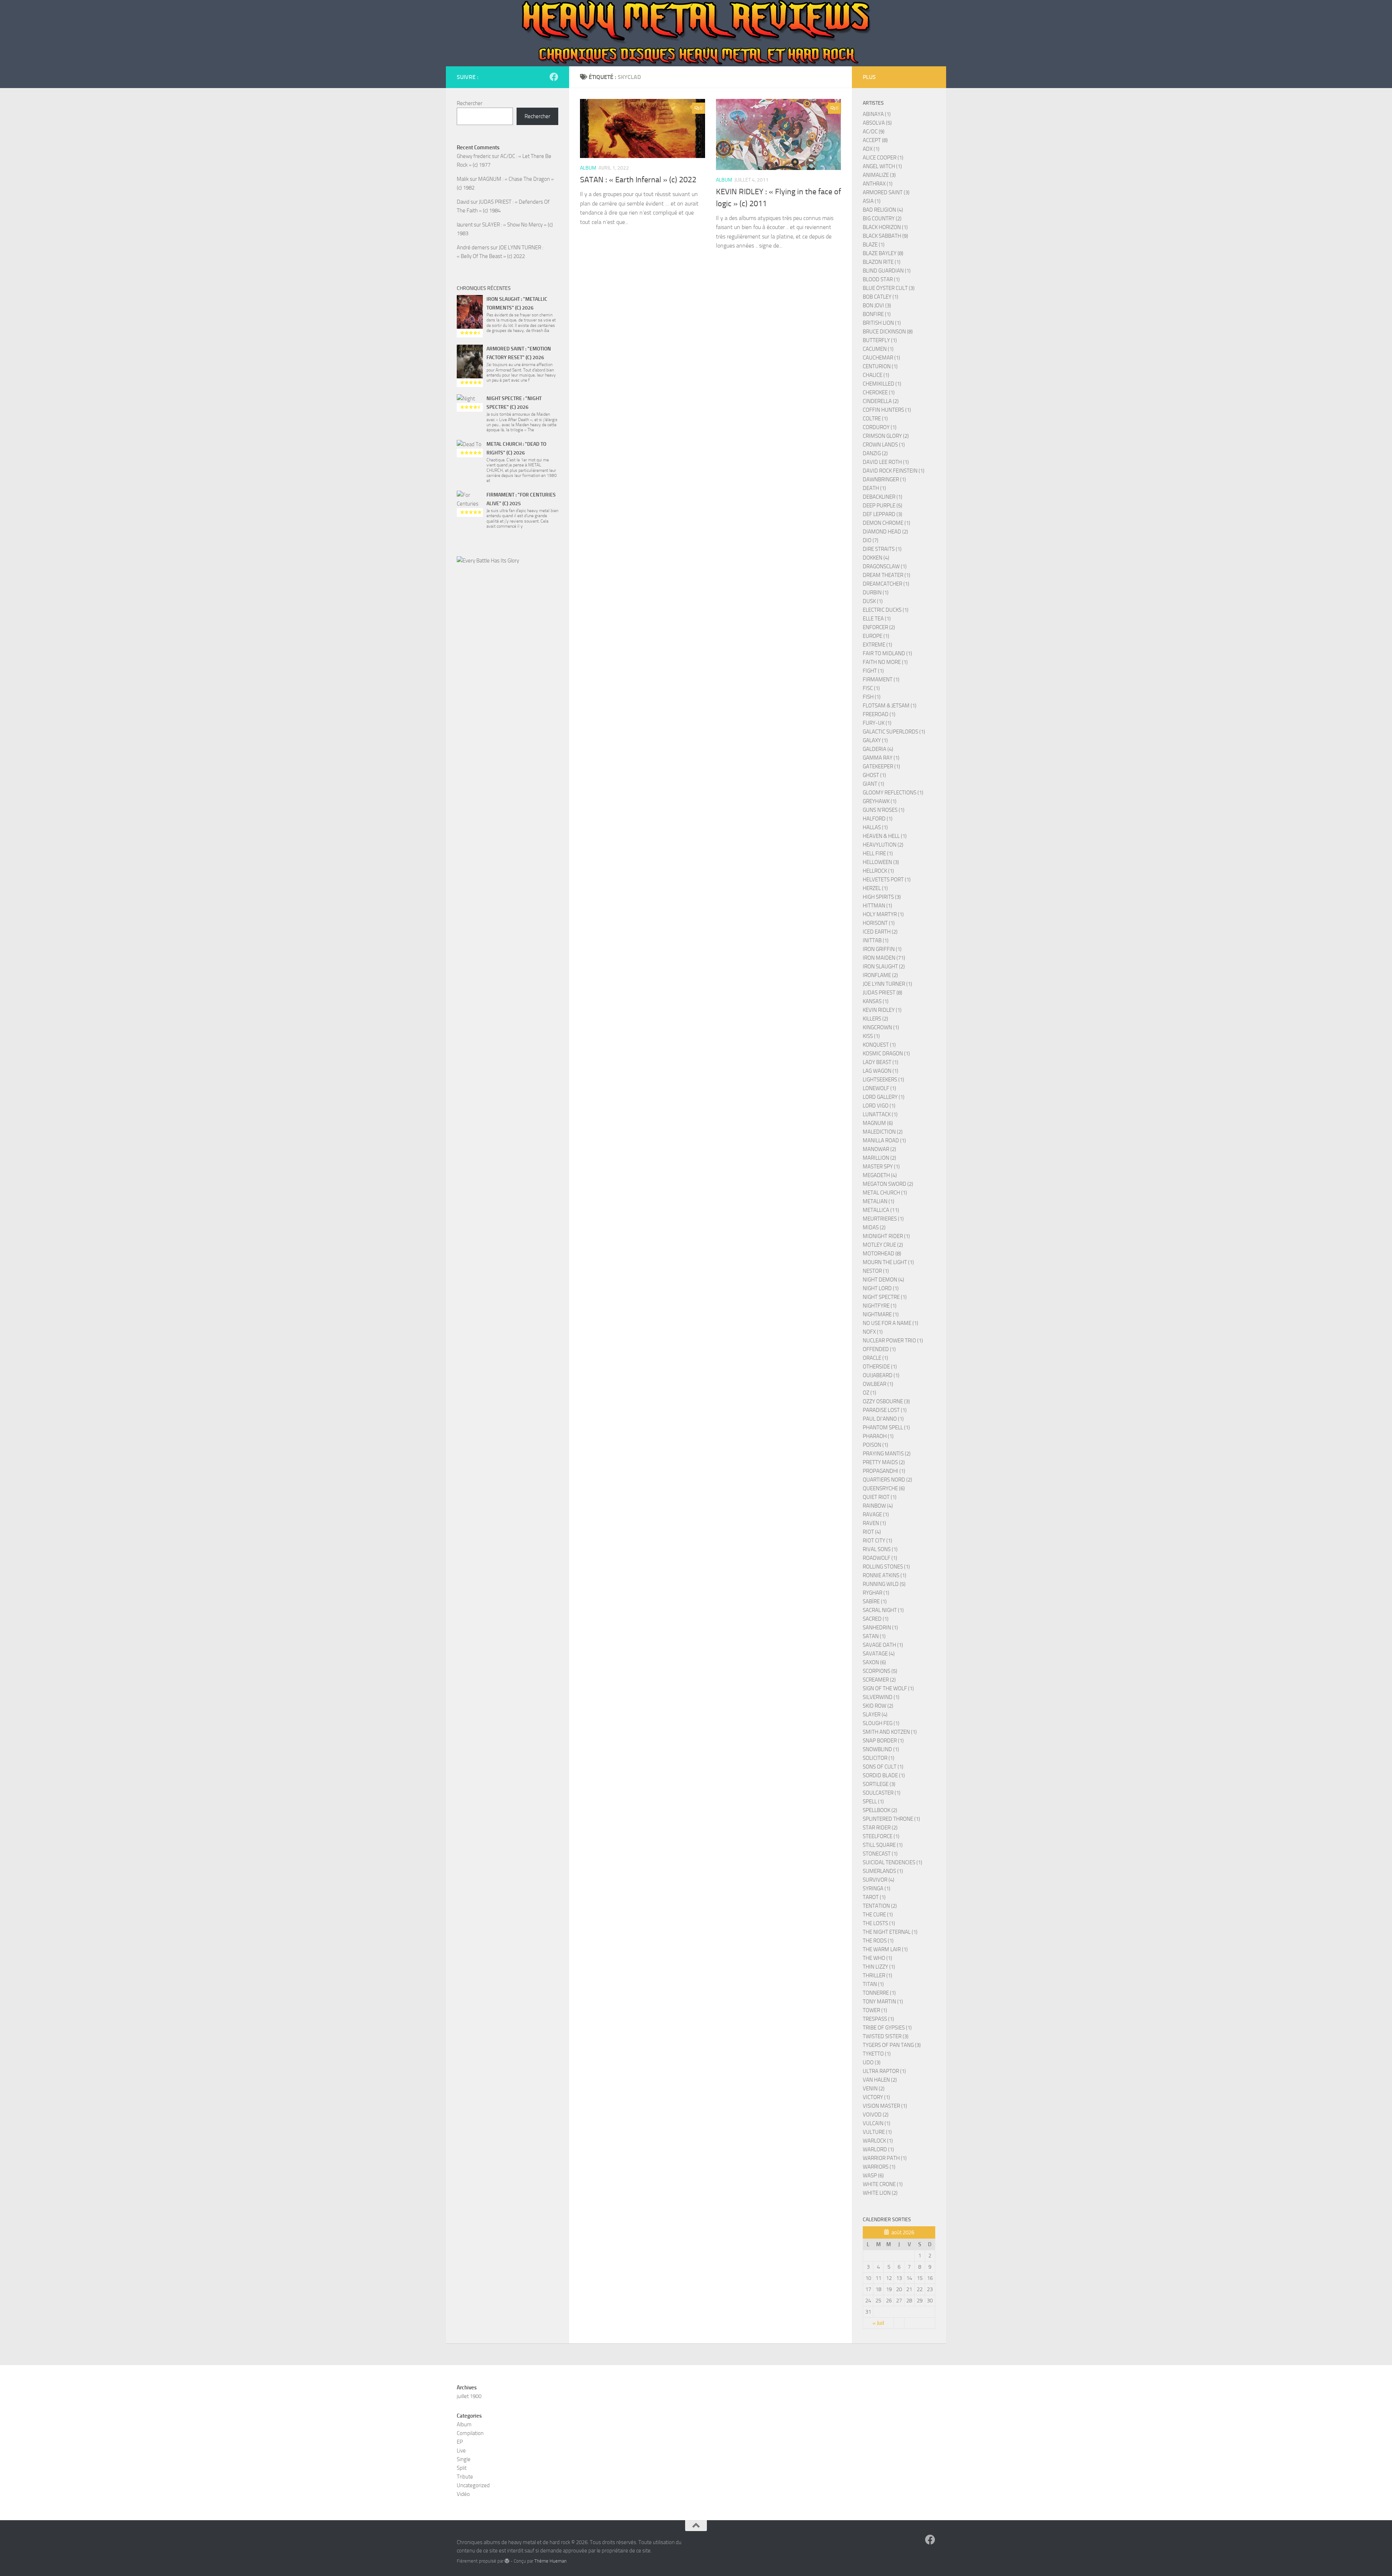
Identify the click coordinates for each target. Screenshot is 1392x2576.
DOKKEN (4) (876, 558)
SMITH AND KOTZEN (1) (890, 1732)
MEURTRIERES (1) (883, 1219)
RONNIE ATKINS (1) (884, 1575)
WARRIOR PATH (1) (885, 2158)
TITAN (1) (873, 1984)
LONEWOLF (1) (879, 1088)
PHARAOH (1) (878, 1436)
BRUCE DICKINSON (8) (888, 332)
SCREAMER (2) (879, 1680)
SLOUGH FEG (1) (881, 1723)
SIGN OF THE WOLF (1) (888, 1688)
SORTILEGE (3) (879, 1784)
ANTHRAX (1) (878, 184)
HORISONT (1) (879, 923)
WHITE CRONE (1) (883, 2184)
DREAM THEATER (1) (886, 575)
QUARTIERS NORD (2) (887, 1480)
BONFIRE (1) (877, 314)
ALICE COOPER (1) (883, 158)
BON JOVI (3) (877, 306)
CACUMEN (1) (878, 349)
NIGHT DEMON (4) (883, 1280)
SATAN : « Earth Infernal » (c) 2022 (638, 180)
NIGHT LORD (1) (881, 1288)
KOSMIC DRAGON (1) (886, 1054)
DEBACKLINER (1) (883, 497)
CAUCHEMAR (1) (881, 358)
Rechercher (470, 103)
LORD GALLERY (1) (884, 1097)
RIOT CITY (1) (877, 1541)
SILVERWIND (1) (881, 1697)
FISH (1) (872, 697)
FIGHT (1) (873, 671)
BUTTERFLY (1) (880, 340)
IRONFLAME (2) (880, 975)
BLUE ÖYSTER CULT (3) (889, 288)
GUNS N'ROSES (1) (884, 810)
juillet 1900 (469, 2396)
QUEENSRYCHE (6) (884, 1488)
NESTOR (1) (876, 1271)
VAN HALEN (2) (880, 2080)
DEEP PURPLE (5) (883, 506)
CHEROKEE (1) (879, 392)
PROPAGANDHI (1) (884, 1471)
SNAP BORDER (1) (883, 1741)
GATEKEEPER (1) (881, 766)
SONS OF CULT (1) (883, 1767)
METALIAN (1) (879, 1201)
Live (461, 2451)
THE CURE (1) (878, 1915)
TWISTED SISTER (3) (886, 2036)
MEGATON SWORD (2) (888, 1184)
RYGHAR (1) (876, 1593)
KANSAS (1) (876, 1001)
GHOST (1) (874, 775)
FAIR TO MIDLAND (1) (887, 653)
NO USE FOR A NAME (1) (890, 1323)
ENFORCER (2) (879, 627)
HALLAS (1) (875, 827)
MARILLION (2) (879, 1158)
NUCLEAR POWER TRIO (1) (893, 1341)
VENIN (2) (874, 2089)
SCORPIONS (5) (880, 1671)
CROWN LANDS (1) (884, 445)
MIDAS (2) (874, 1227)
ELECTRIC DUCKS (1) (886, 610)
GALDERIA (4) (878, 749)
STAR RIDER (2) (880, 1828)
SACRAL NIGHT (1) (883, 1610)
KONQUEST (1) (879, 1045)
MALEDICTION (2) (883, 1132)
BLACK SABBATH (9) (885, 236)
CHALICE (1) (876, 375)
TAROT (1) (874, 1897)
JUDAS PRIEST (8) (883, 993)
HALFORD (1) (878, 819)
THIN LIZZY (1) (879, 1967)
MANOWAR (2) (879, 1149)
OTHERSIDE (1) (880, 1367)
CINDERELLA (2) (881, 401)
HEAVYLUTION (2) (883, 845)
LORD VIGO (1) (879, 1106)
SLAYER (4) (875, 1715)
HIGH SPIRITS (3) (882, 897)
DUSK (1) (873, 601)
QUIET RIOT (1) (880, 1497)
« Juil (878, 2323)
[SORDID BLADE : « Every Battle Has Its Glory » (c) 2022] (507, 607)
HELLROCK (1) (878, 871)
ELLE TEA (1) (877, 619)
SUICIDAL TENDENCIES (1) (892, 1862)
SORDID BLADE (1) (884, 1775)
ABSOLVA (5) (877, 123)
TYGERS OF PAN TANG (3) (892, 2045)
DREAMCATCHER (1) (886, 584)
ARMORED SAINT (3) (886, 192)
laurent (465, 225)
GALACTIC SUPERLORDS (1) (894, 732)
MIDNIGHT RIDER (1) (886, 1236)
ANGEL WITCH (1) (882, 166)
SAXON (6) (874, 1662)
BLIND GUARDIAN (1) (887, 271)
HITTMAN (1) (877, 906)
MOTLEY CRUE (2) (883, 1245)
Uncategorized (473, 2485)
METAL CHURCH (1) (885, 1193)
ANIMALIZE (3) (879, 175)
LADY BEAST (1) (881, 1062)
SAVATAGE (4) (879, 1654)
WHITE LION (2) (880, 2193)
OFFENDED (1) (879, 1349)
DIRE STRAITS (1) (882, 549)
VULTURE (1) (877, 2132)
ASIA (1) (872, 201)
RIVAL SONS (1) (880, 1549)
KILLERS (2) (875, 1019)
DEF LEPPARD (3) (883, 514)
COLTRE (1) (875, 419)
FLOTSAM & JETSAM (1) (890, 706)
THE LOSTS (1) (879, 1923)
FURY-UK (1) (877, 723)
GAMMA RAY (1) (881, 758)
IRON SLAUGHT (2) (884, 967)
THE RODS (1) (878, 1941)
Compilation (470, 2433)
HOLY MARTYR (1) (883, 914)
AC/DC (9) (874, 132)
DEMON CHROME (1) (886, 523)
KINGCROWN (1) (881, 1027)
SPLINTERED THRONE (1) (891, 1819)
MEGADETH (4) (880, 1175)
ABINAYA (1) (877, 114)
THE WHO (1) (877, 1958)
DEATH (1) (874, 488)
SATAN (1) (874, 1636)
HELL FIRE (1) (878, 853)
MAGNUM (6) (878, 1123)
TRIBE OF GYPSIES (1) (887, 2028)
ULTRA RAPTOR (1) (884, 2071)
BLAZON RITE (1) (882, 262)
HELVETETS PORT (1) (887, 880)
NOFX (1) (873, 1332)
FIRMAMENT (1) (881, 680)
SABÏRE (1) (875, 1601)
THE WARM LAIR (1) (885, 1949)
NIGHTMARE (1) (881, 1314)
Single (464, 2459)
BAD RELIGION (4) (883, 210)
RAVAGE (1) (876, 1515)
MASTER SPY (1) (881, 1167)
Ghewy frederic (474, 156)
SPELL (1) (873, 1802)
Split (462, 2468)
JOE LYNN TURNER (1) (887, 984)
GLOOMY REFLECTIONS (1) (893, 793)
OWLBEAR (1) (878, 1384)
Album (588, 168)
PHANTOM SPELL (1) (886, 1428)
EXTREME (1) (877, 645)
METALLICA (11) (881, 1210)
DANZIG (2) (875, 453)
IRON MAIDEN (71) (884, 958)
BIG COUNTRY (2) (882, 219)
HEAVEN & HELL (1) (885, 836)
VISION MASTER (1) (885, 2106)
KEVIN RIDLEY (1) (882, 1010)
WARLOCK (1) (878, 2141)
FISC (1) (871, 688)
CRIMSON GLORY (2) (886, 436)
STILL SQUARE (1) (883, 1845)
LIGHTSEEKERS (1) (883, 1080)
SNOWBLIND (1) (881, 1749)
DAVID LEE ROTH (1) (886, 462)
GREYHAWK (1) (880, 801)
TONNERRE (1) (879, 1993)
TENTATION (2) (880, 1906)
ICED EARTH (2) (880, 932)
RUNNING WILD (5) (884, 1584)
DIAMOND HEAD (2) (885, 532)
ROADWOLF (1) (880, 1558)
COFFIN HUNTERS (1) (887, 410)
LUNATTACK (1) (880, 1114)
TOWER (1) (875, 2010)
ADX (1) (871, 149)
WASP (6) (873, 2176)
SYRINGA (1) (877, 1889)
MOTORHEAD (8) (882, 1254)
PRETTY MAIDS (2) (884, 1462)
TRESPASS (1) (878, 2019)
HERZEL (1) (875, 888)
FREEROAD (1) (879, 714)
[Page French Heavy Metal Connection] (554, 77)
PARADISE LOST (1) (885, 1410)
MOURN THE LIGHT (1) (888, 1262)
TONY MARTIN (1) (883, 2002)
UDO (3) (872, 2062)
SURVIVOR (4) (879, 1880)
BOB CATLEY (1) (881, 297)
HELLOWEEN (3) (881, 862)
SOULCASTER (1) (882, 1793)
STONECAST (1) (880, 1854)
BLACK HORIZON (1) (885, 227)
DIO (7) (871, 540)
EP (460, 2442)
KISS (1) (871, 1036)
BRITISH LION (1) (882, 323)
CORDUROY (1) (880, 427)
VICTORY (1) (876, 2097)
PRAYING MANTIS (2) (887, 1454)
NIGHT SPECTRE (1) (885, 1297)
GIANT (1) (873, 784)
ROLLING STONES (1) (886, 1567)
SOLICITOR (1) (879, 1758)
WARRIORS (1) (879, 2167)
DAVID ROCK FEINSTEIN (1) (894, 471)
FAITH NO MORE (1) (885, 662)
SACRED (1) (876, 1619)
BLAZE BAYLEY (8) (883, 253)
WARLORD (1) (878, 2149)
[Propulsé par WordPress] (507, 2561)
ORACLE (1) (875, 1358)
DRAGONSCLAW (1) (885, 566)
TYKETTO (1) (877, 2054)
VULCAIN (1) (877, 2123)
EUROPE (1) (876, 636)
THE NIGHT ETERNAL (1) (890, 1932)
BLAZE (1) (874, 245)
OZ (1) (869, 1393)
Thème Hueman (550, 2561)
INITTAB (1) (876, 940)
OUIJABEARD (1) (881, 1375)
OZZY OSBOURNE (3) (886, 1401)
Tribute (465, 2477)
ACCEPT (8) (875, 140)
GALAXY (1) (875, 740)
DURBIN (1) (876, 593)
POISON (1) (875, 1445)
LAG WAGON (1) (881, 1071)
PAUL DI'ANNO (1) (883, 1419)
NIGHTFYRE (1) (880, 1306)
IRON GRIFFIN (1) (882, 949)
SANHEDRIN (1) (880, 1628)
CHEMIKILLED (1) (882, 384)
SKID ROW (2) (878, 1706)
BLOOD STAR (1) (881, 279)
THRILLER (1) (877, 1975)
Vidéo (463, 2494)
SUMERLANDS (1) (883, 1871)
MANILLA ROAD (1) (884, 1140)
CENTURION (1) (880, 366)
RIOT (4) (872, 1532)
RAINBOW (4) (878, 1506)
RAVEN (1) (874, 1523)
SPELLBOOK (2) (880, 1810)
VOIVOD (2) (876, 2115)
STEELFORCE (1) (881, 1836)
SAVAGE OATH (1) (883, 1645)
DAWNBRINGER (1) (884, 479)
